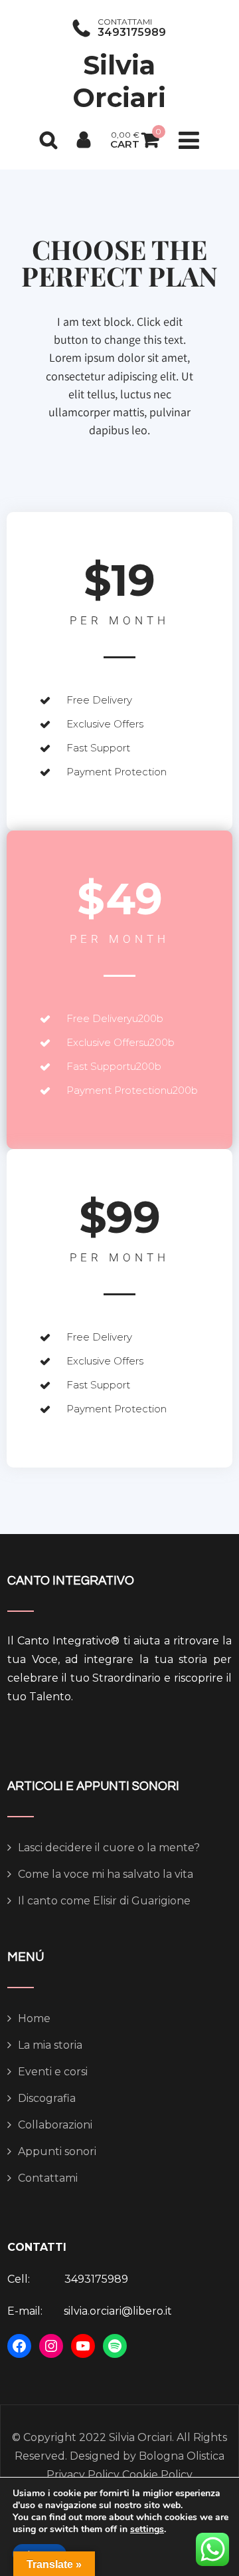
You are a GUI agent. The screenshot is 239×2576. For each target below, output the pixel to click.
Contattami (48, 2178)
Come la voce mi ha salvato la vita (106, 1874)
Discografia (47, 2098)
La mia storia (50, 2045)
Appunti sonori (57, 2151)
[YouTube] (83, 2346)
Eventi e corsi (53, 2072)
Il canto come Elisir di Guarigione (104, 1901)
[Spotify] (115, 2346)
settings (147, 2529)
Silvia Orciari (119, 81)
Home (34, 2018)
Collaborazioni (55, 2125)
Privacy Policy (83, 2475)
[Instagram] (51, 2346)
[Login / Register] (84, 140)
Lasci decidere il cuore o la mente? (109, 1848)
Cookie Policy (156, 2475)
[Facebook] (19, 2346)
